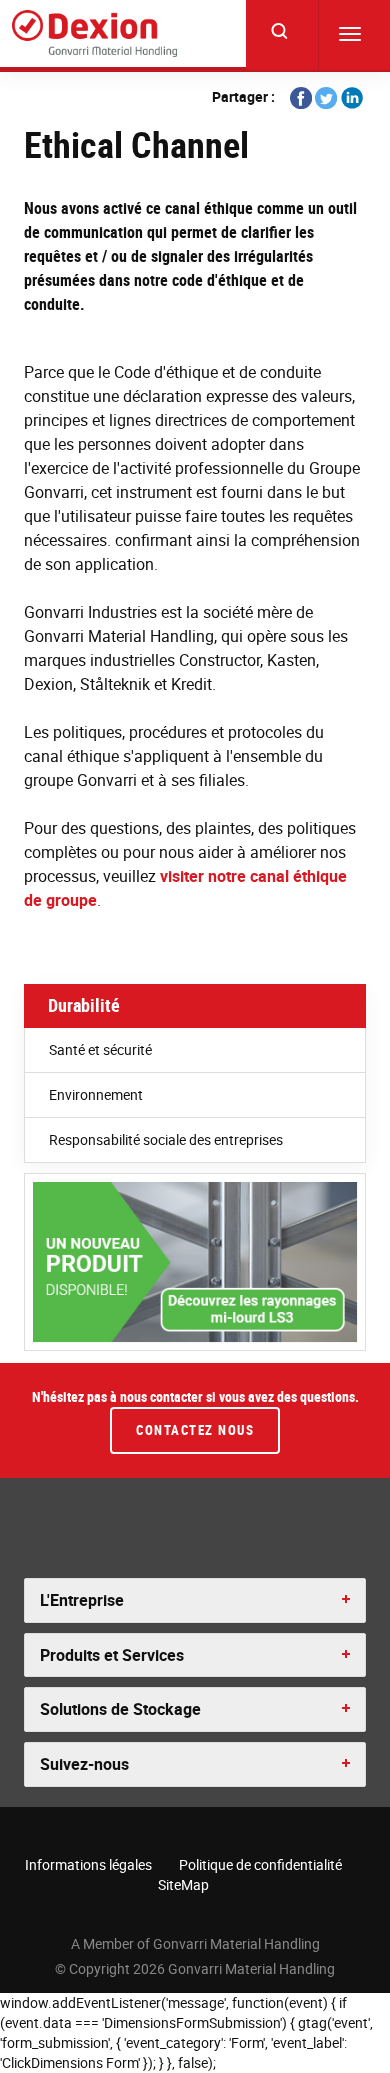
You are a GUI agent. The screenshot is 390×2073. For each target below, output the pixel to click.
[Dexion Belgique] (94, 33)
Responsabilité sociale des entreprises (166, 1139)
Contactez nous (195, 1430)
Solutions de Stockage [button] (120, 1709)
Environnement (96, 1094)
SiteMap (183, 1884)
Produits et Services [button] (112, 1655)
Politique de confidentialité (260, 1864)
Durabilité (84, 1005)
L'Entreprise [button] (82, 1600)
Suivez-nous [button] (84, 1764)
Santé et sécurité (100, 1049)
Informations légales (88, 1864)
